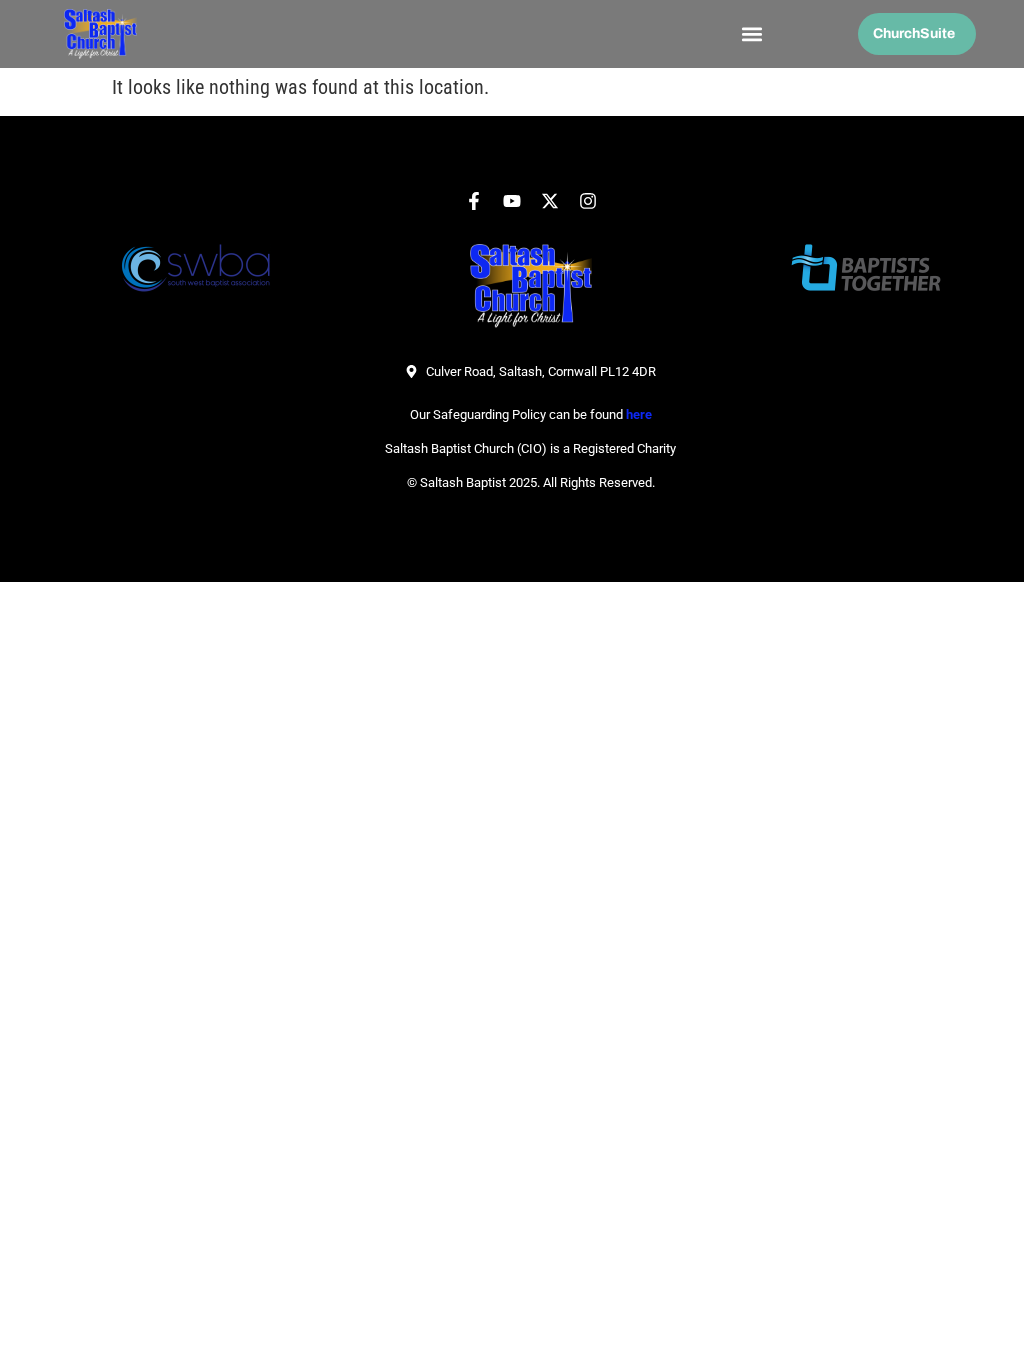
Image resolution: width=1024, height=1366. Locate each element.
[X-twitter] (550, 201)
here (639, 414)
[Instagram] (588, 201)
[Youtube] (512, 201)
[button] (751, 34)
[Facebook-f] (474, 201)
